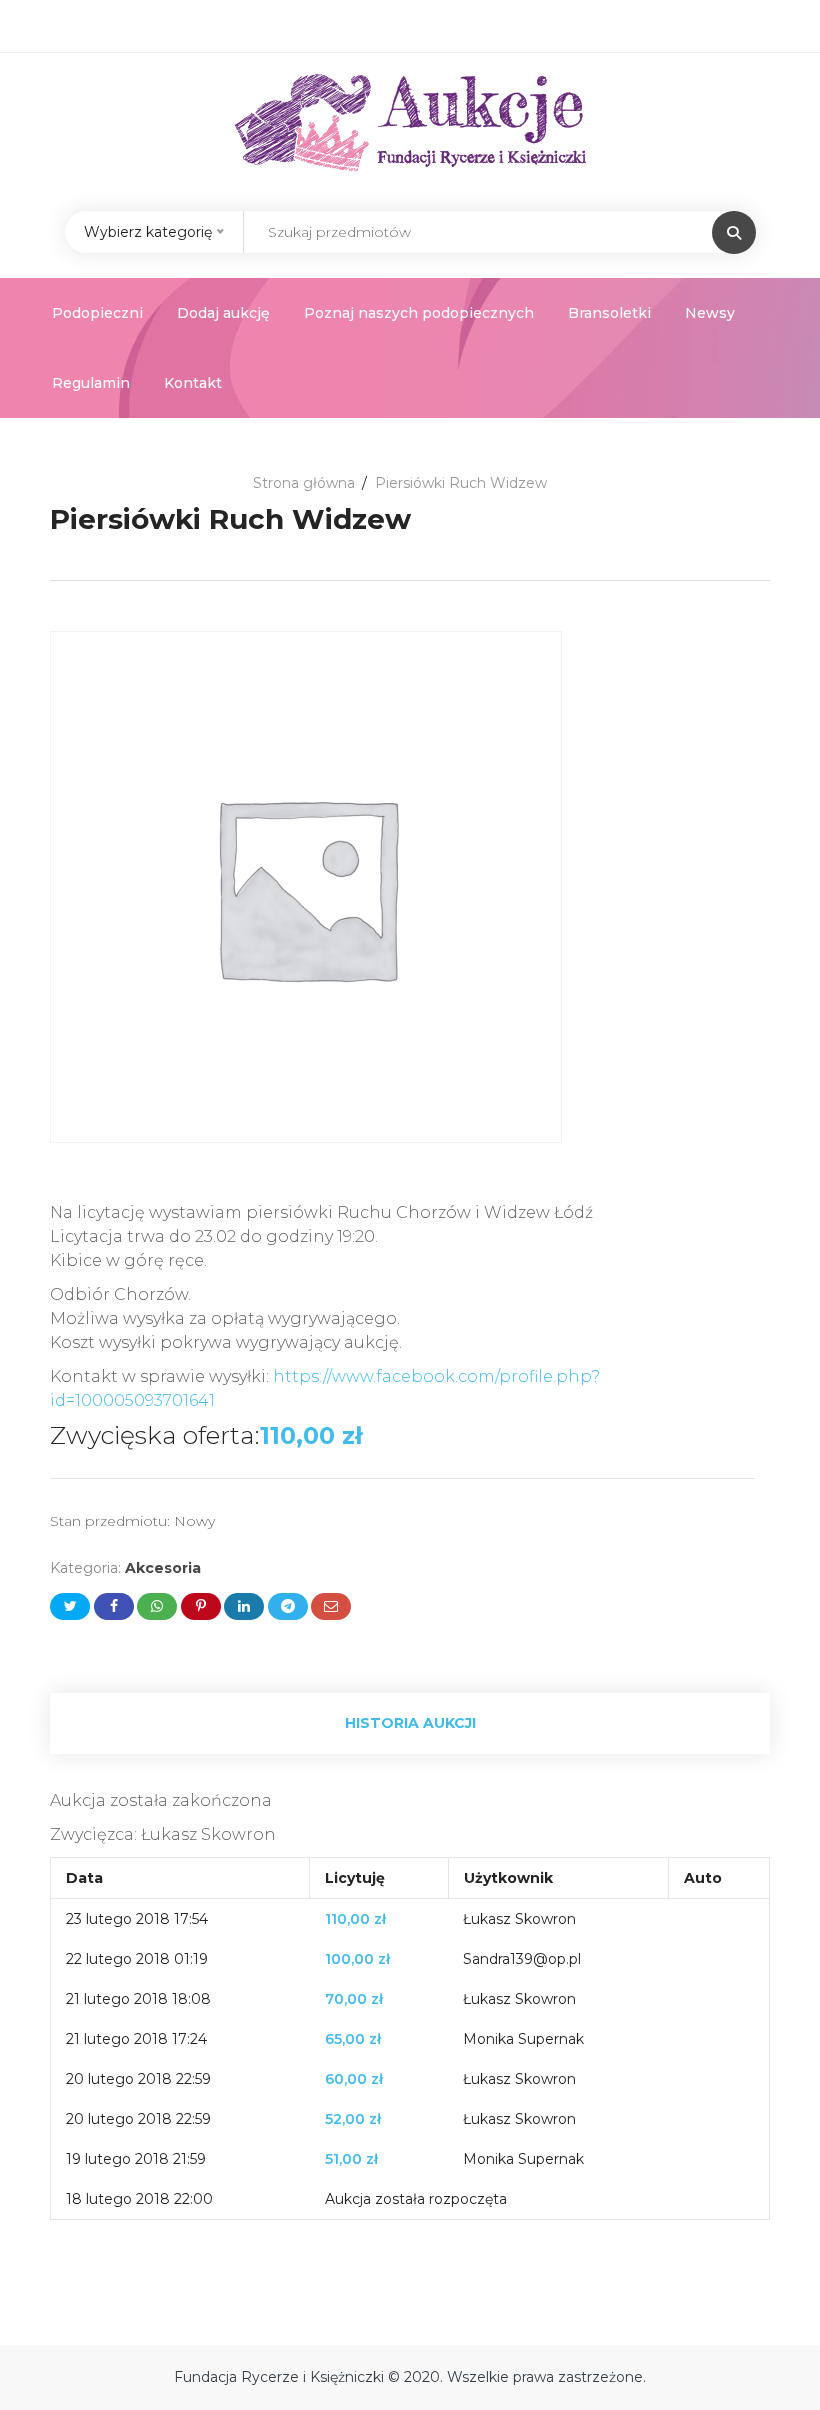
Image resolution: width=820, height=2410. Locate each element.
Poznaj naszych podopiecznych (419, 313)
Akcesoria (163, 1568)
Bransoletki (609, 313)
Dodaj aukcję (223, 313)
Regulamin (91, 383)
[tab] (410, 1723)
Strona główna (304, 483)
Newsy (710, 313)
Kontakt (193, 383)
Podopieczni (97, 313)
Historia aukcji (410, 1723)
